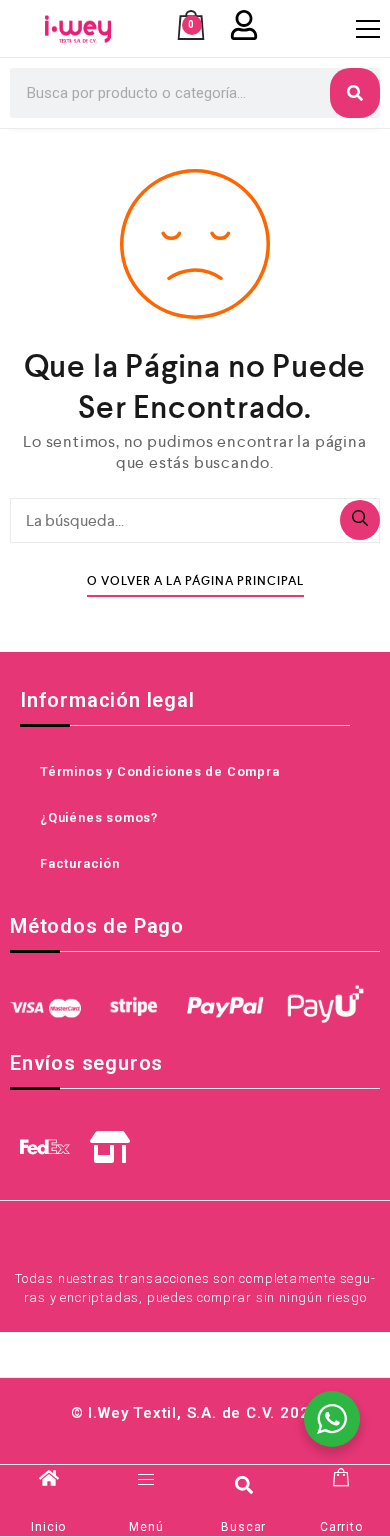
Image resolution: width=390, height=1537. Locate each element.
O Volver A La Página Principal (195, 581)
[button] (243, 1484)
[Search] (355, 93)
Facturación (80, 863)
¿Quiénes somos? (99, 817)
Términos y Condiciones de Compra (160, 771)
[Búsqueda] (360, 520)
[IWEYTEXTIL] (78, 29)
